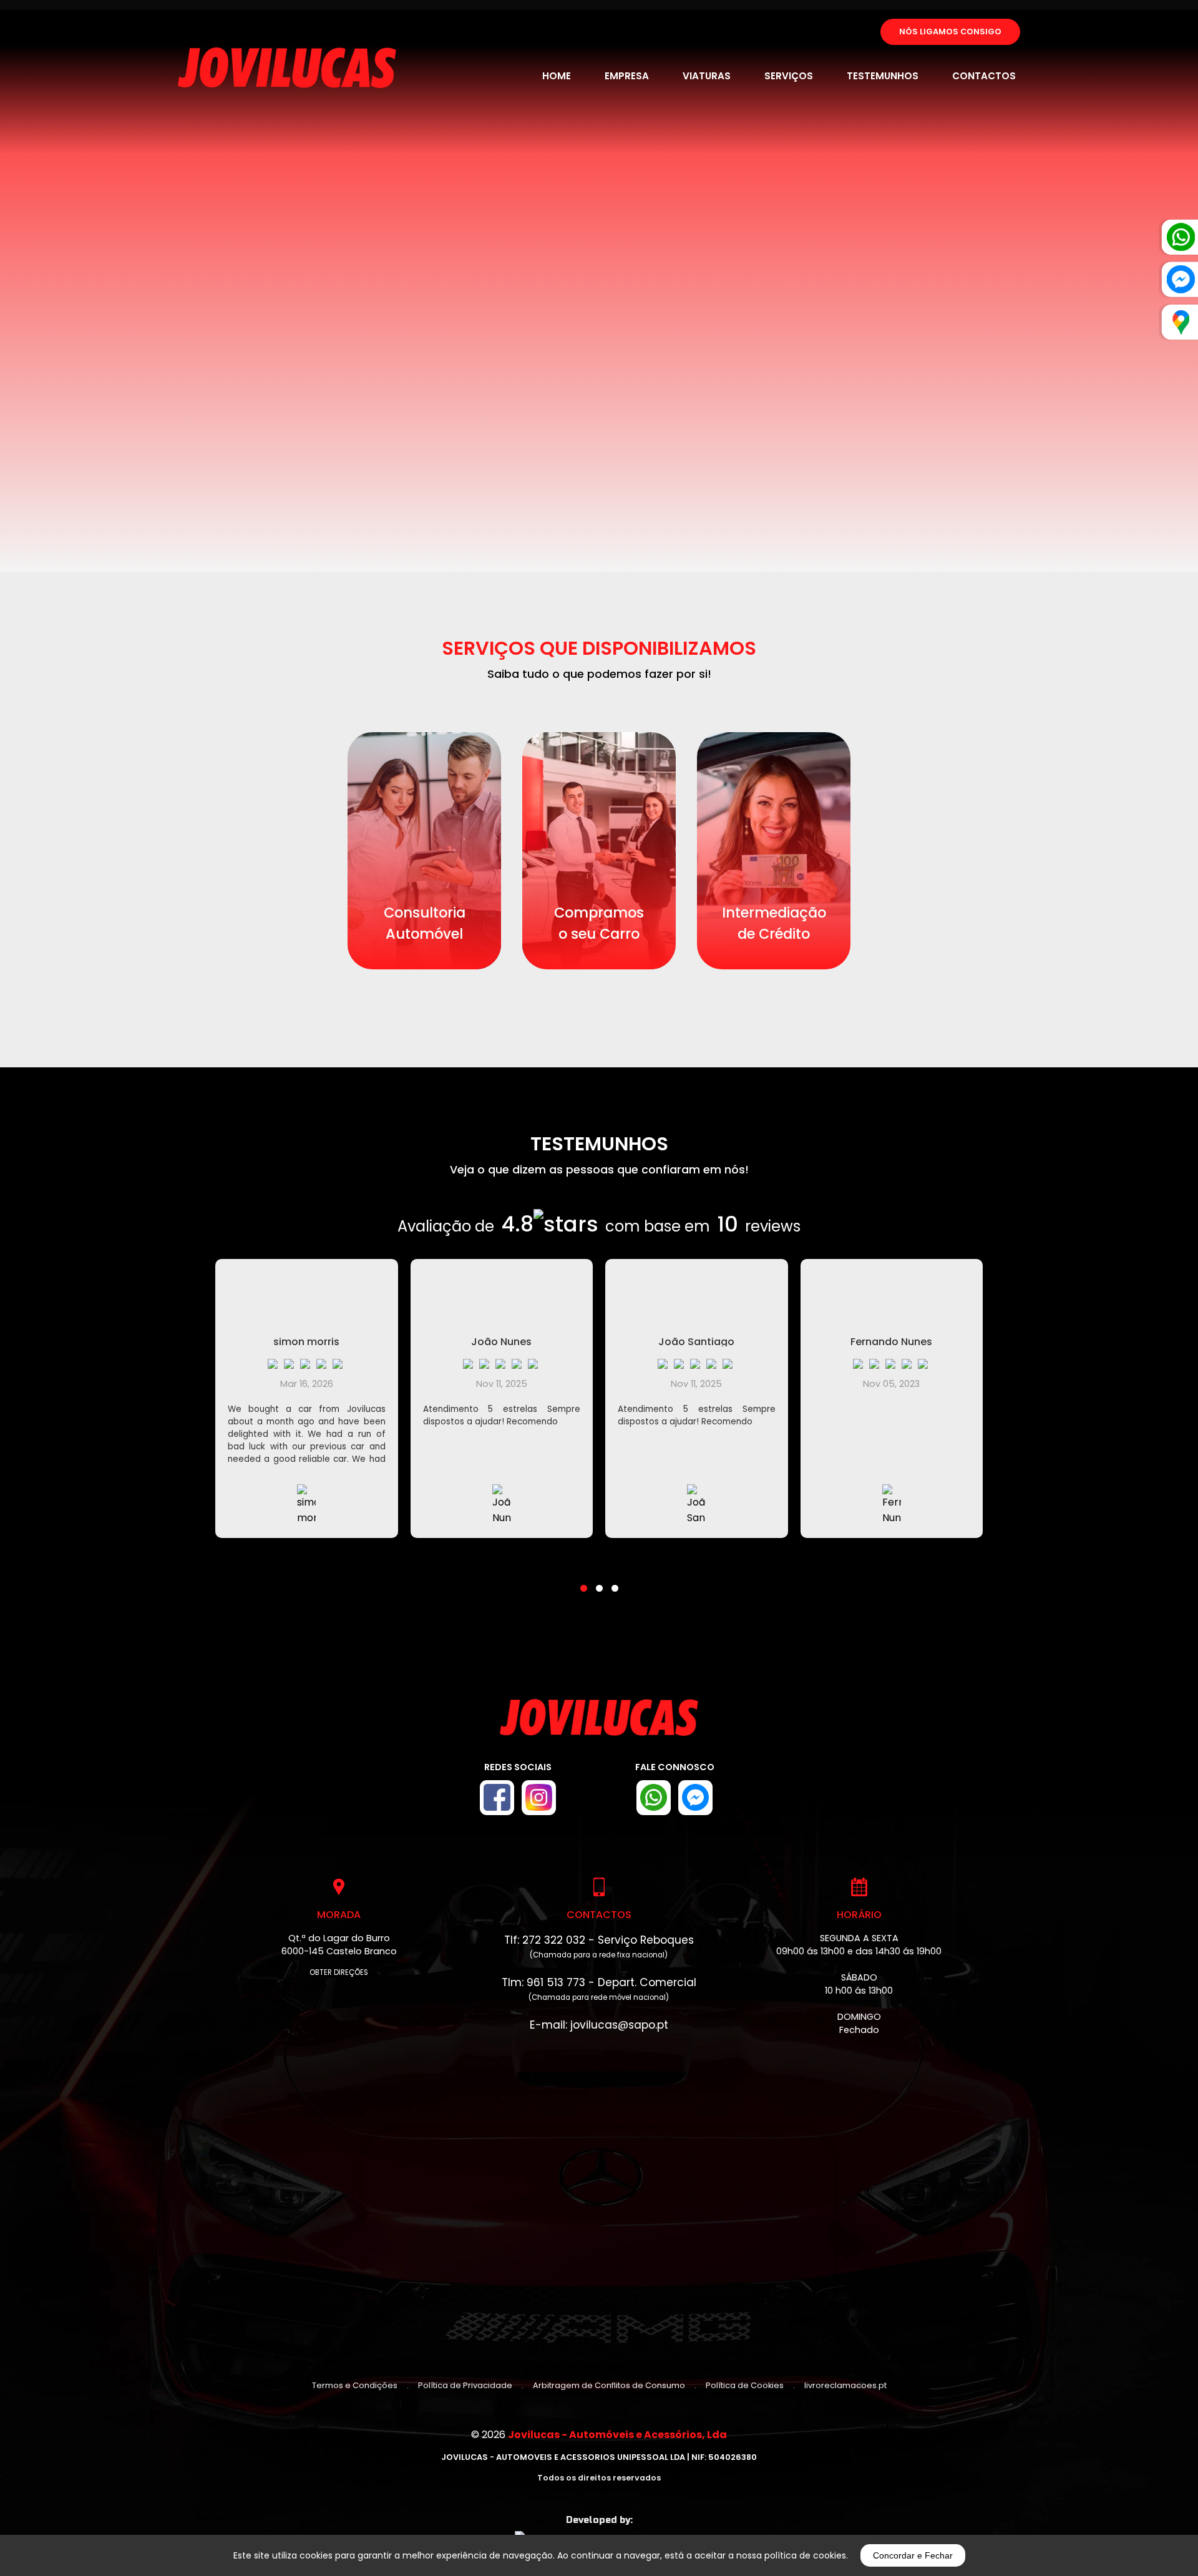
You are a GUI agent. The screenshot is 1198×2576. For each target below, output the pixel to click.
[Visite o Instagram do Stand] (539, 1798)
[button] (584, 1580)
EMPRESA (627, 76)
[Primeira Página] (599, 1724)
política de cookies (805, 2555)
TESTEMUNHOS (883, 76)
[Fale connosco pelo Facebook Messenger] (695, 1798)
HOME (557, 76)
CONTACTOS (984, 76)
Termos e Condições (355, 2385)
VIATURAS (707, 76)
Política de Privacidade (465, 2385)
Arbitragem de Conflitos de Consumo (609, 2385)
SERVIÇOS (789, 76)
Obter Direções (339, 1972)
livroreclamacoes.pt (845, 2385)
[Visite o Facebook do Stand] (497, 1798)
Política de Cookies (745, 2385)
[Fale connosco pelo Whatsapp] (654, 1798)
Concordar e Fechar (913, 2555)
